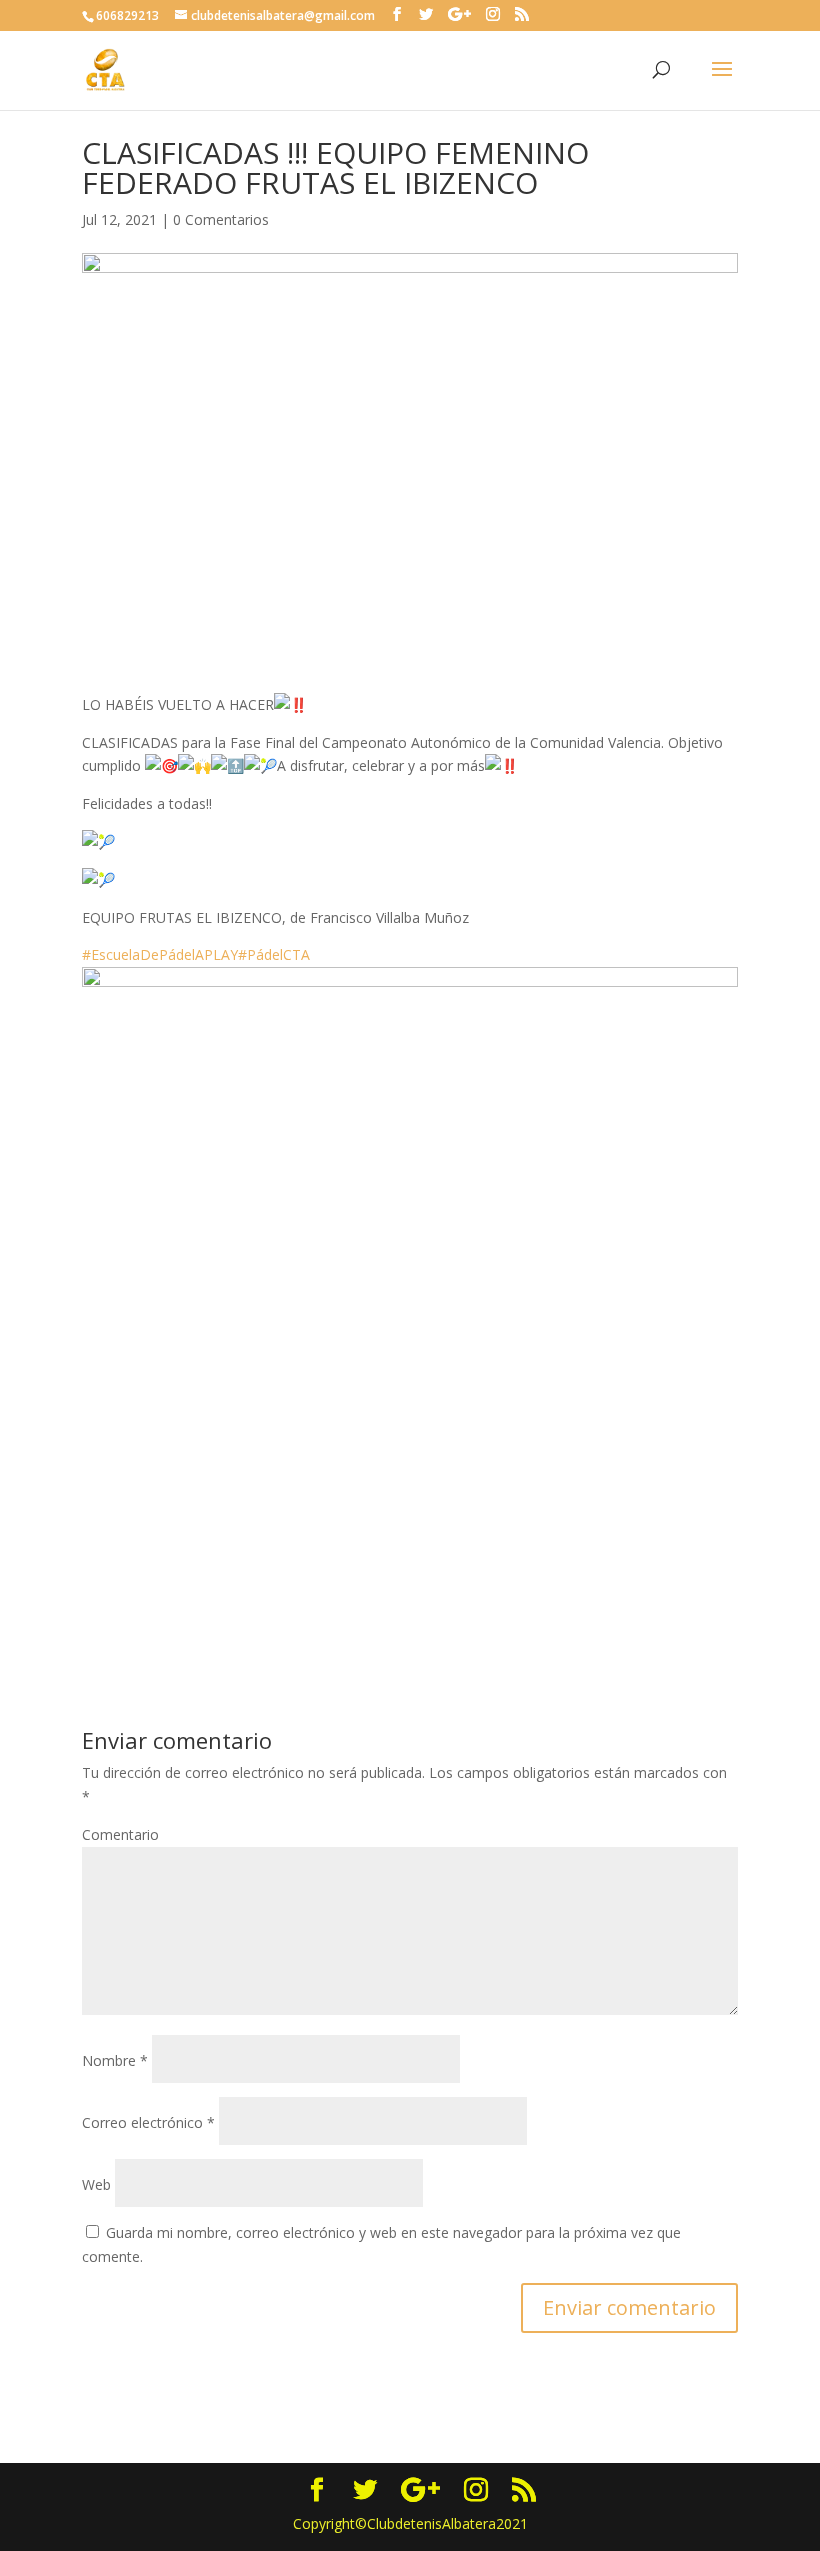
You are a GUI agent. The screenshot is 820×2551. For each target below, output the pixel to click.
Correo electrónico (148, 2122)
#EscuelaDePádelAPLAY (160, 954)
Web (96, 2184)
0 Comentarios (221, 219)
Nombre (115, 2060)
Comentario (120, 1834)
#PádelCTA (274, 954)
